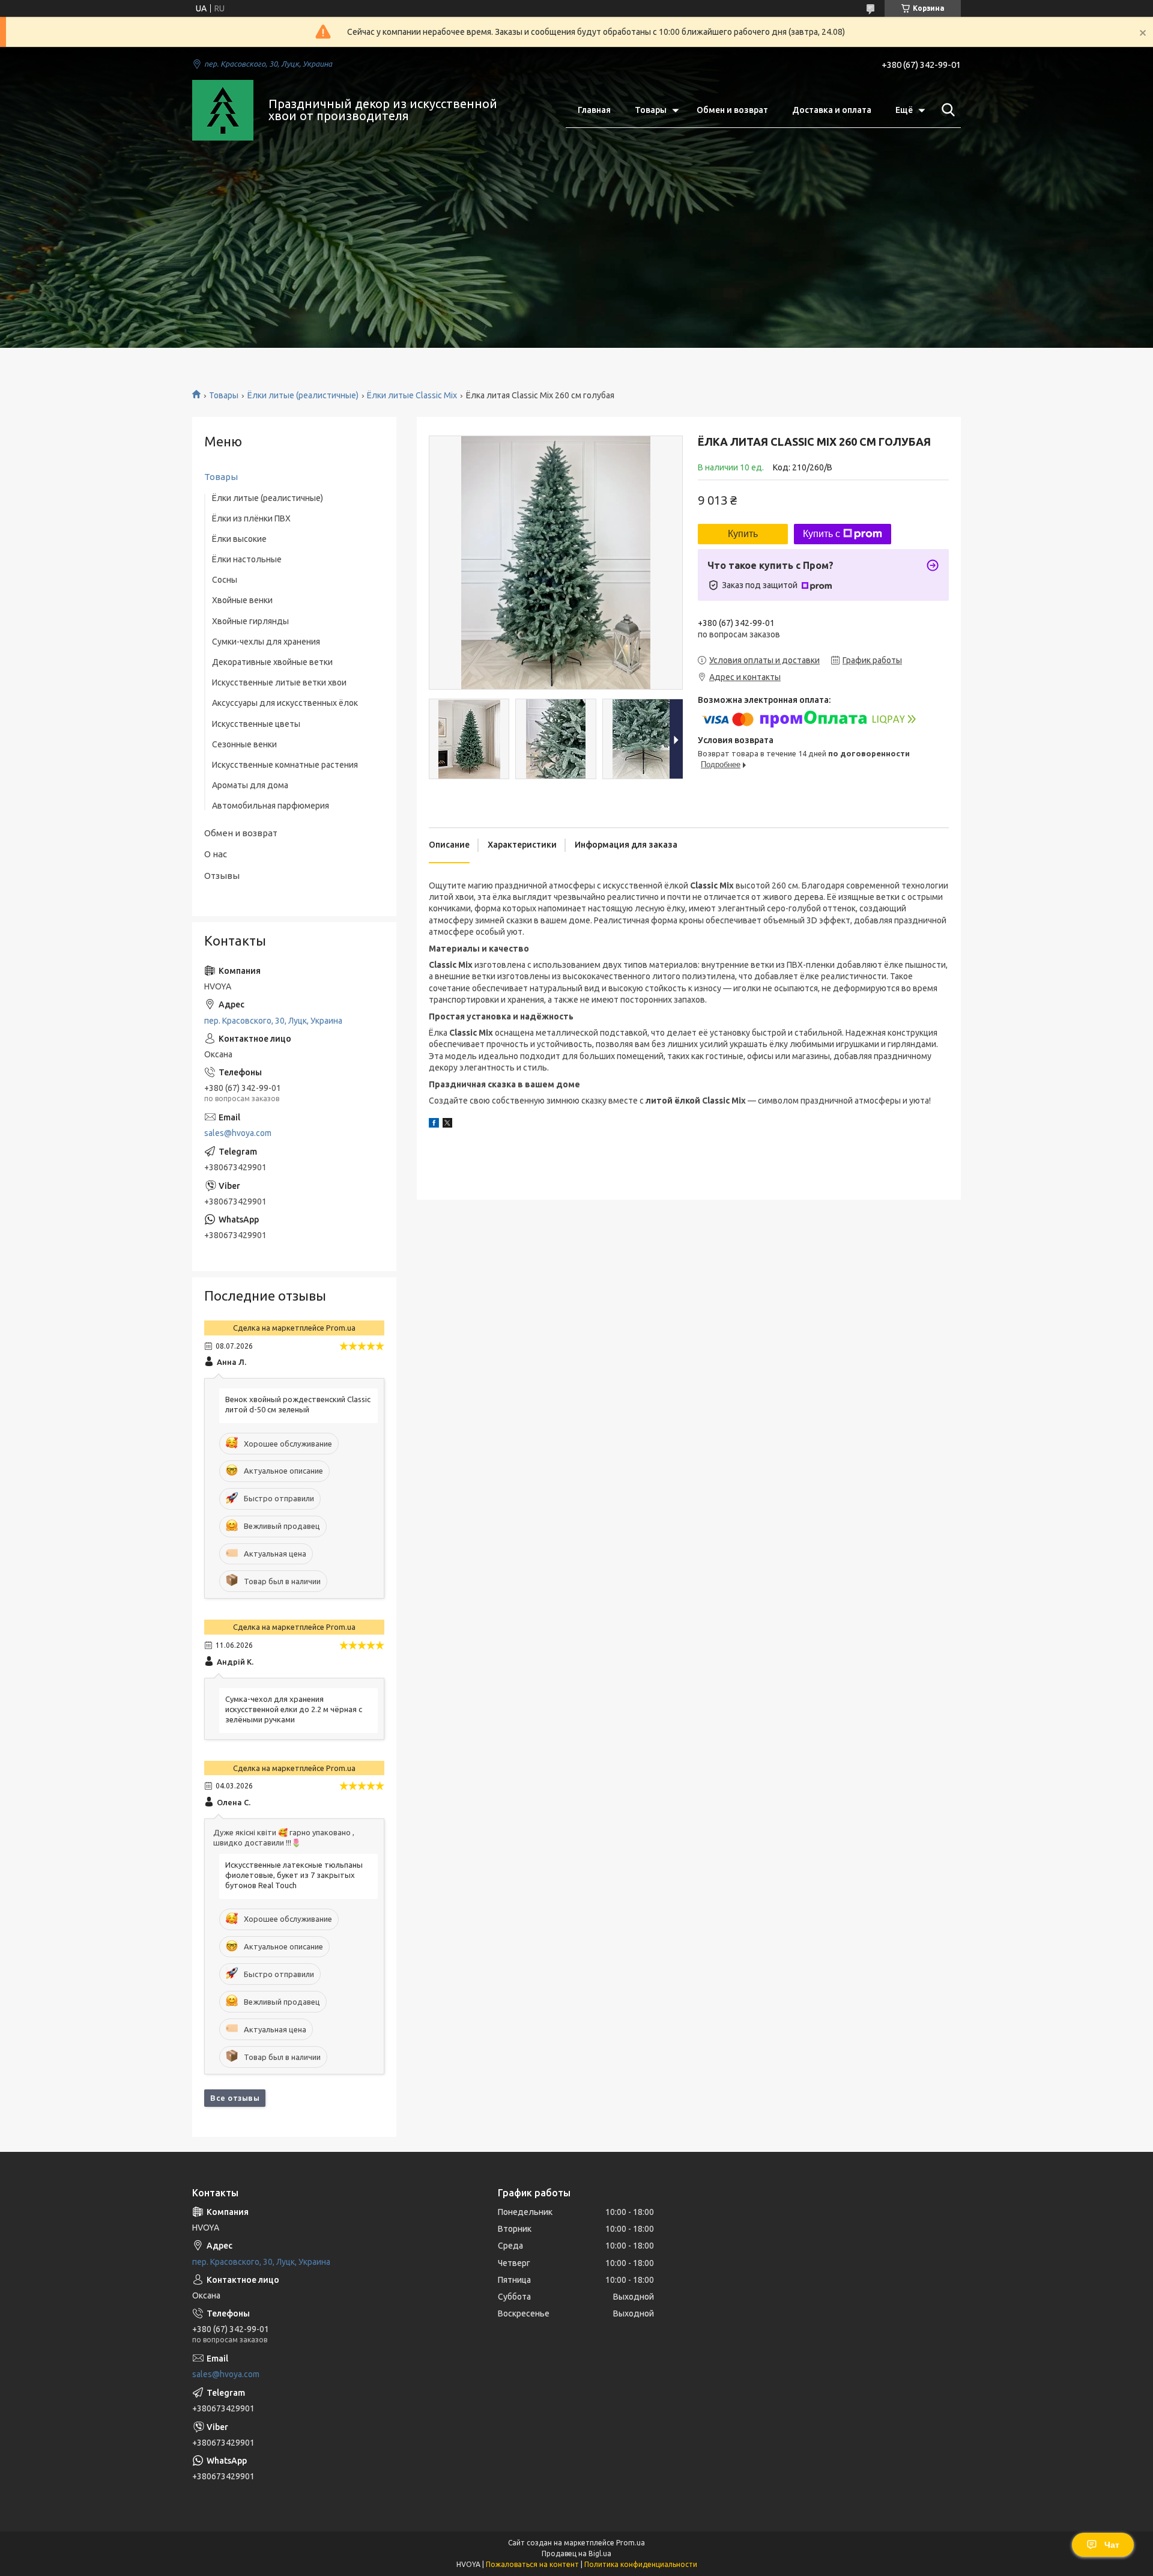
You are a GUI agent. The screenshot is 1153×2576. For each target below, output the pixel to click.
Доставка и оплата (832, 110)
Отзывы (222, 876)
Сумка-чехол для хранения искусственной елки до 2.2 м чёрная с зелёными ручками (294, 1709)
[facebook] (434, 1125)
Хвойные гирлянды (250, 621)
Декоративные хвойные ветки (272, 662)
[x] (447, 1125)
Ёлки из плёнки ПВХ (251, 518)
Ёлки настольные (247, 559)
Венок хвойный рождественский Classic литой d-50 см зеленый (298, 1404)
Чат (1112, 2545)
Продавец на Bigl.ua (576, 2553)
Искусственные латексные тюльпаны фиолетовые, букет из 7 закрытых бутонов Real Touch (294, 1875)
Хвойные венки (242, 600)
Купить (743, 534)
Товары (651, 110)
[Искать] (946, 110)
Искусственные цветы (256, 724)
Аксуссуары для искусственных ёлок (285, 703)
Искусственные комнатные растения (285, 765)
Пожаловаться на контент (532, 2564)
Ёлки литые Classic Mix (412, 395)
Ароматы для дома (250, 785)
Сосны (225, 580)
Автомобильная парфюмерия (271, 806)
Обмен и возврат (732, 110)
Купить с (822, 534)
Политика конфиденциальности (641, 2564)
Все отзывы (235, 2098)
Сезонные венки (244, 744)
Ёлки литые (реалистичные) (303, 395)
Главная (594, 110)
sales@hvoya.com (238, 1133)
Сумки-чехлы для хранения (266, 642)
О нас (216, 854)
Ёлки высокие (239, 539)
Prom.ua (631, 2543)
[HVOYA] (223, 111)
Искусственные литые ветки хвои (279, 682)
